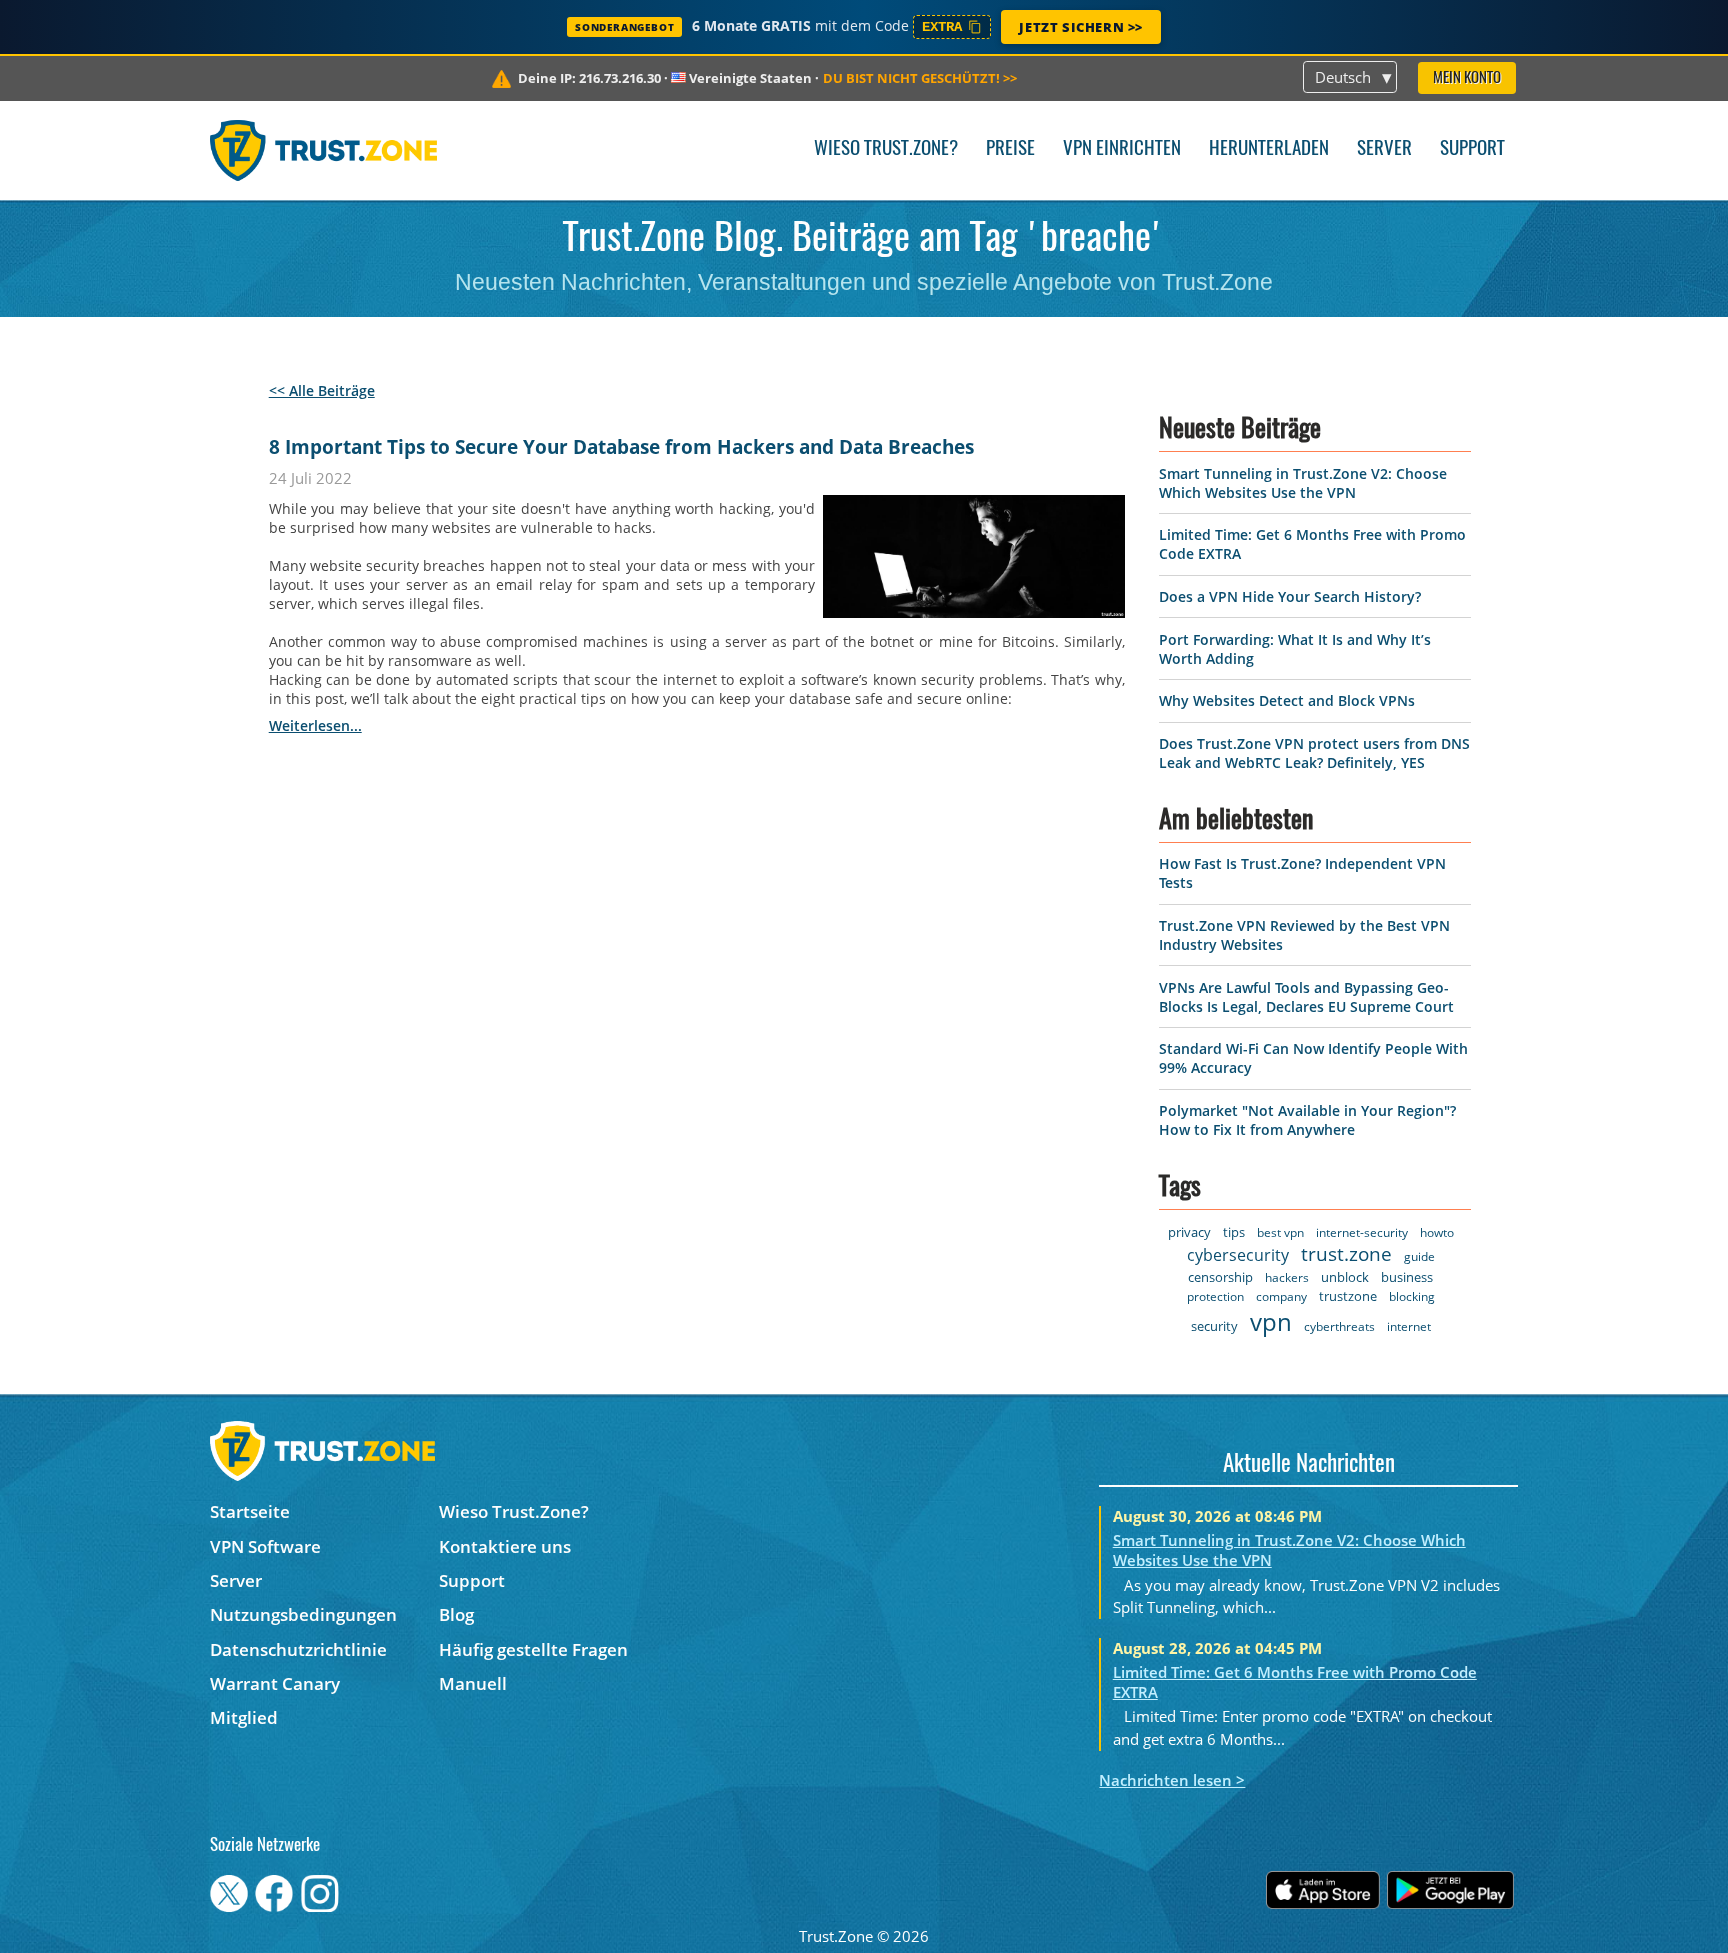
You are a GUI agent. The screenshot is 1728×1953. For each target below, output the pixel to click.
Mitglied (244, 1717)
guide (1419, 1256)
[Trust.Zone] (323, 150)
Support (1472, 149)
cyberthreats (1339, 1326)
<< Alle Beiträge (322, 390)
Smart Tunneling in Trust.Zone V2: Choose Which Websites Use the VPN (1303, 483)
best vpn (1280, 1232)
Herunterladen (1269, 149)
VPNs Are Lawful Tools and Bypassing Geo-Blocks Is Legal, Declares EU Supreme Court (1306, 997)
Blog (456, 1614)
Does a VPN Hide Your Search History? (1290, 596)
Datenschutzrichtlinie (298, 1649)
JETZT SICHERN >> (1081, 27)
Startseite (250, 1511)
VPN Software (265, 1546)
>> (920, 78)
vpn (1271, 1321)
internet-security (1362, 1232)
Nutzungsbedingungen (303, 1614)
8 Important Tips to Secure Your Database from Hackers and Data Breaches (621, 447)
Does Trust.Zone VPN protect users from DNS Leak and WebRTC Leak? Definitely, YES (1314, 753)
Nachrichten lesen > (1172, 1780)
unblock (1345, 1277)
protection (1215, 1296)
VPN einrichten (1122, 149)
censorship (1220, 1277)
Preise (1010, 149)
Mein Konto (1467, 78)
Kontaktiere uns (505, 1546)
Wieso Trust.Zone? (886, 149)
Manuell (473, 1683)
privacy (1189, 1232)
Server (1384, 149)
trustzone (1348, 1296)
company (1281, 1296)
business (1407, 1277)
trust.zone (1346, 1254)
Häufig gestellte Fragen (533, 1649)
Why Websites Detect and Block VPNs (1287, 700)
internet (1409, 1326)
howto (1437, 1232)
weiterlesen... (315, 725)
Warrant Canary (275, 1683)
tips (1234, 1232)
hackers (1287, 1277)
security (1214, 1326)
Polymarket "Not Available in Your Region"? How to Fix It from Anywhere (1307, 1120)
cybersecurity (1238, 1255)
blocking (1412, 1296)
